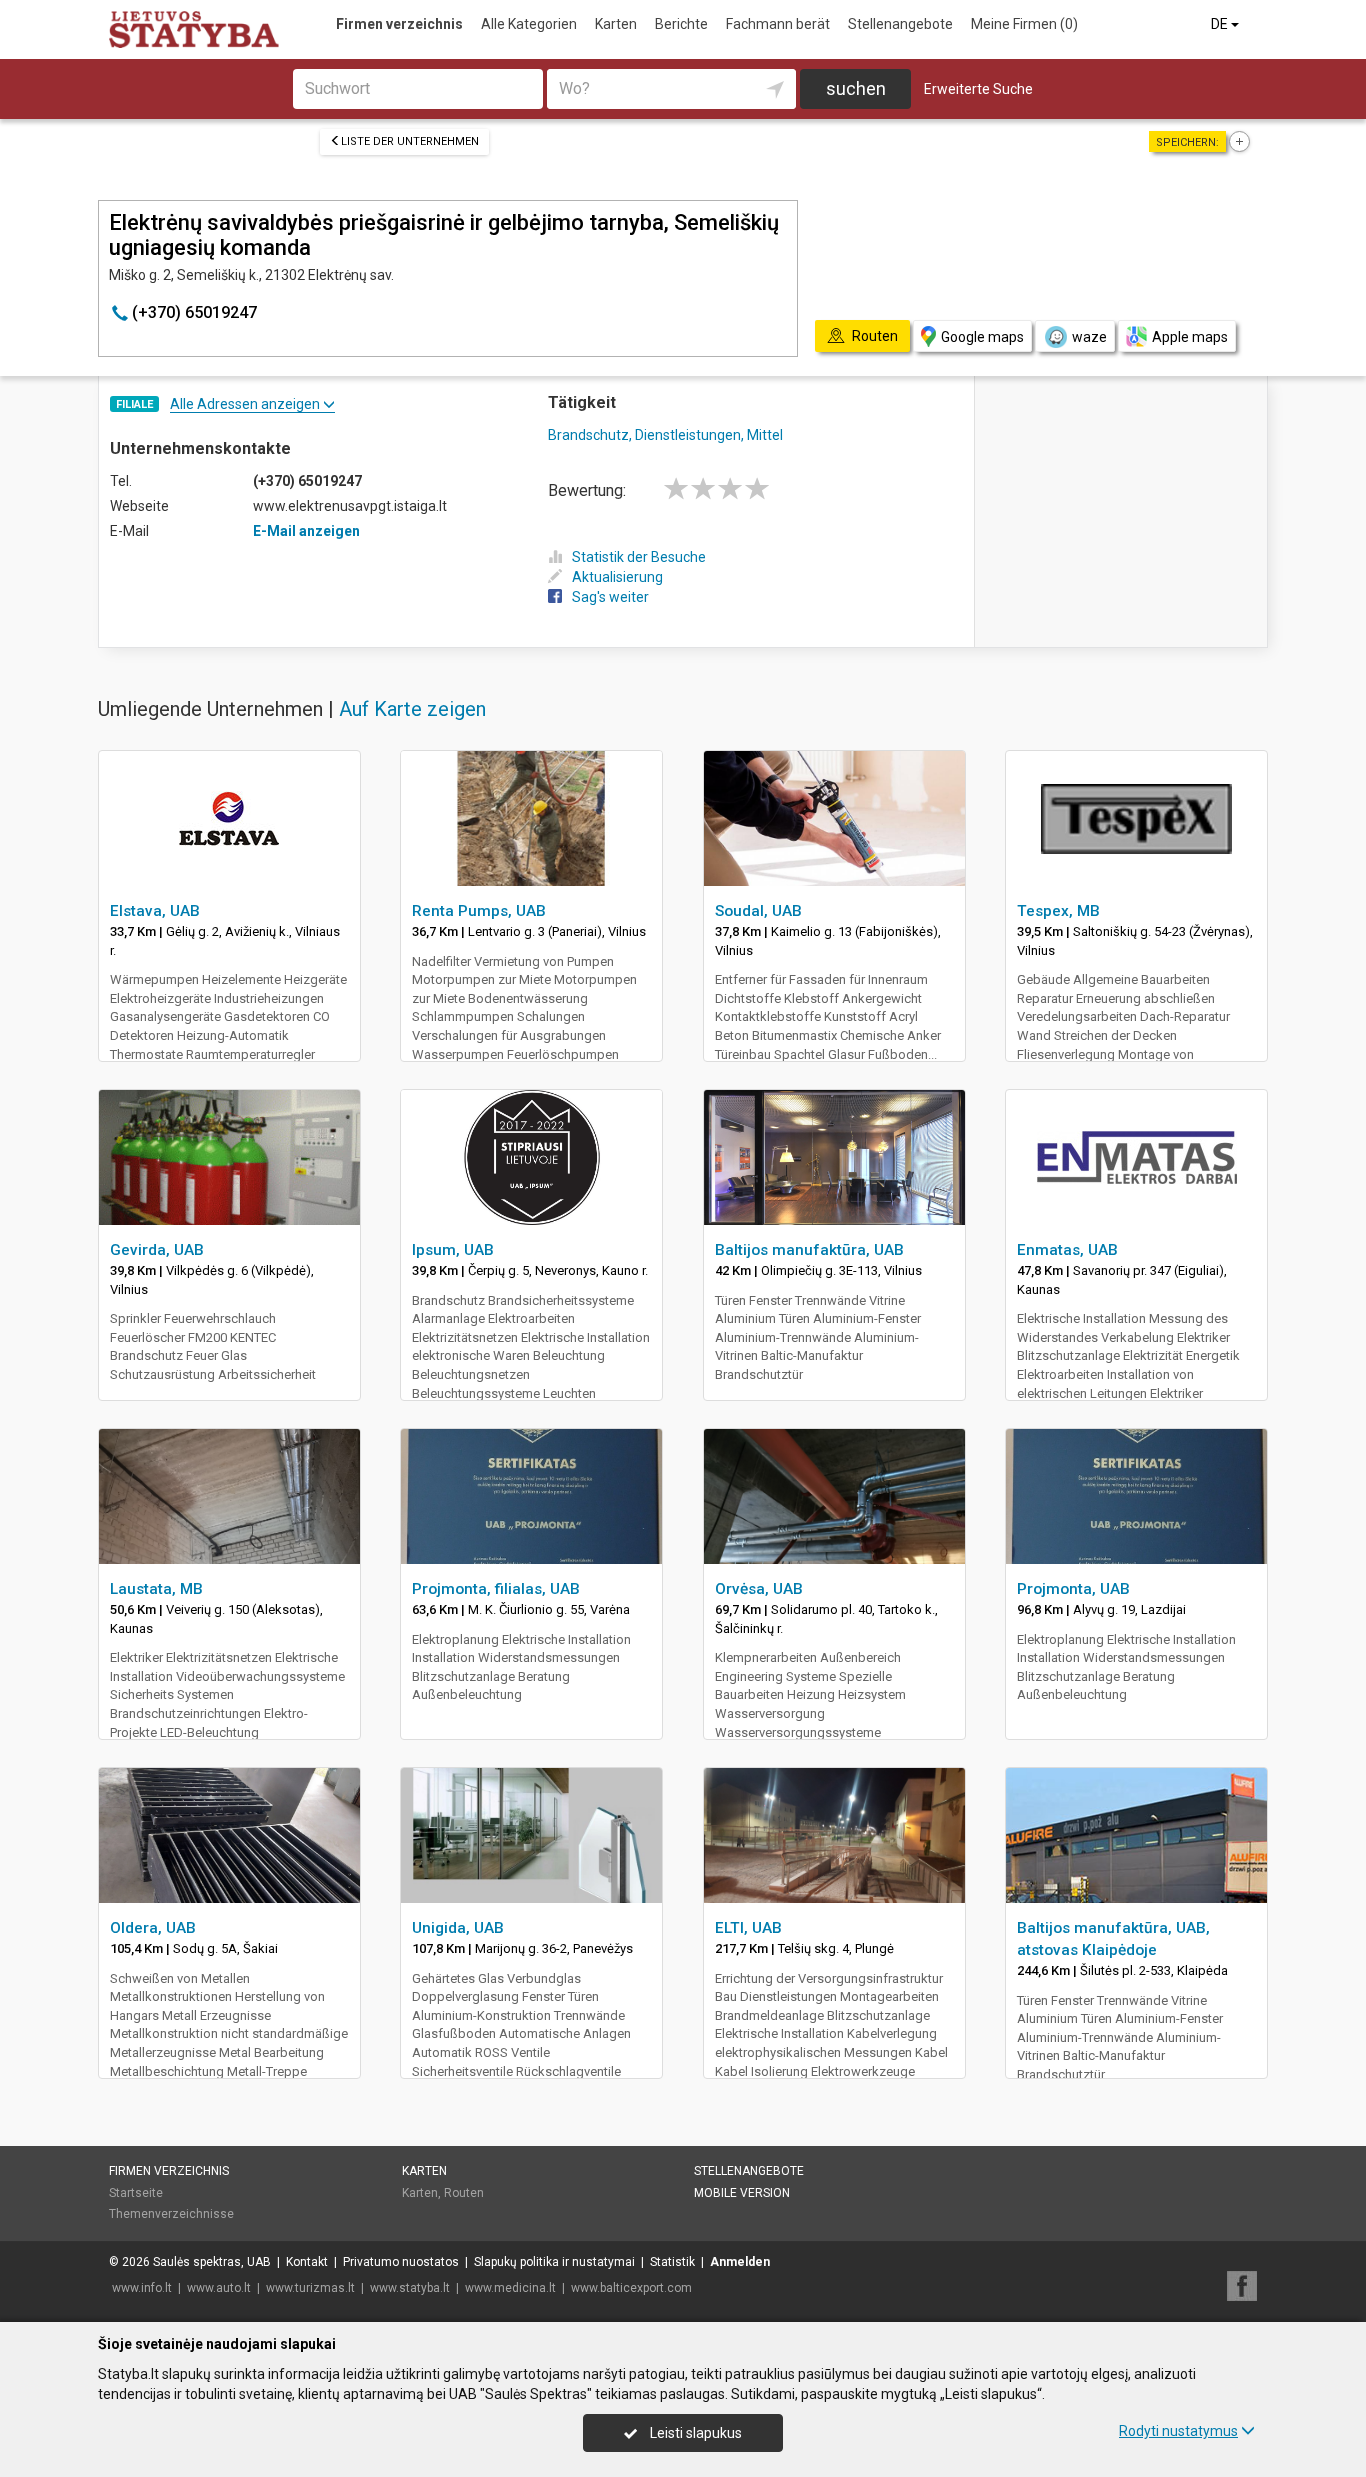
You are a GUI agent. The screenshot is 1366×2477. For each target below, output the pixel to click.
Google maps (982, 337)
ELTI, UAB (748, 1928)
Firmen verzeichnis (399, 24)
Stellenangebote (900, 24)
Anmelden (740, 2262)
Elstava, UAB (155, 911)
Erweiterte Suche (978, 89)
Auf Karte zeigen (412, 709)
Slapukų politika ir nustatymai (554, 2262)
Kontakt (307, 2262)
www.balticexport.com (631, 2288)
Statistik (672, 2262)
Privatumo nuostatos (401, 2262)
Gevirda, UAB (157, 1250)
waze (1089, 337)
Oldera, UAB (153, 1928)
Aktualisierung (617, 577)
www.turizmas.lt (310, 2288)
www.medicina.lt (510, 2288)
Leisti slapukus (694, 2433)
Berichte (681, 24)
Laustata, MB (156, 1589)
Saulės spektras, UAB (212, 2262)
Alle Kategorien (529, 24)
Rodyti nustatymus (1178, 2431)
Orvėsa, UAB (759, 1589)
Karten (616, 24)
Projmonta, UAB (1073, 1589)
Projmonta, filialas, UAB (496, 1589)
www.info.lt (142, 2288)
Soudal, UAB (758, 911)
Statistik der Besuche (639, 557)
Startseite (136, 2193)
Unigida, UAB (458, 1928)
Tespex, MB (1058, 911)
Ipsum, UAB (453, 1250)
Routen (464, 2193)
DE (1221, 24)
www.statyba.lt (410, 2288)
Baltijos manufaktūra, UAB (809, 1250)
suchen (856, 88)
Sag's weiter (610, 597)
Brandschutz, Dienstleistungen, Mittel (665, 435)
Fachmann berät (778, 24)
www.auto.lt (219, 2288)
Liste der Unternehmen (410, 141)
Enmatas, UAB (1067, 1250)
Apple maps (1190, 337)
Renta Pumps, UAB (479, 911)
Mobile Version (742, 2193)
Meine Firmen (1024, 24)
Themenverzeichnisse (171, 2214)
